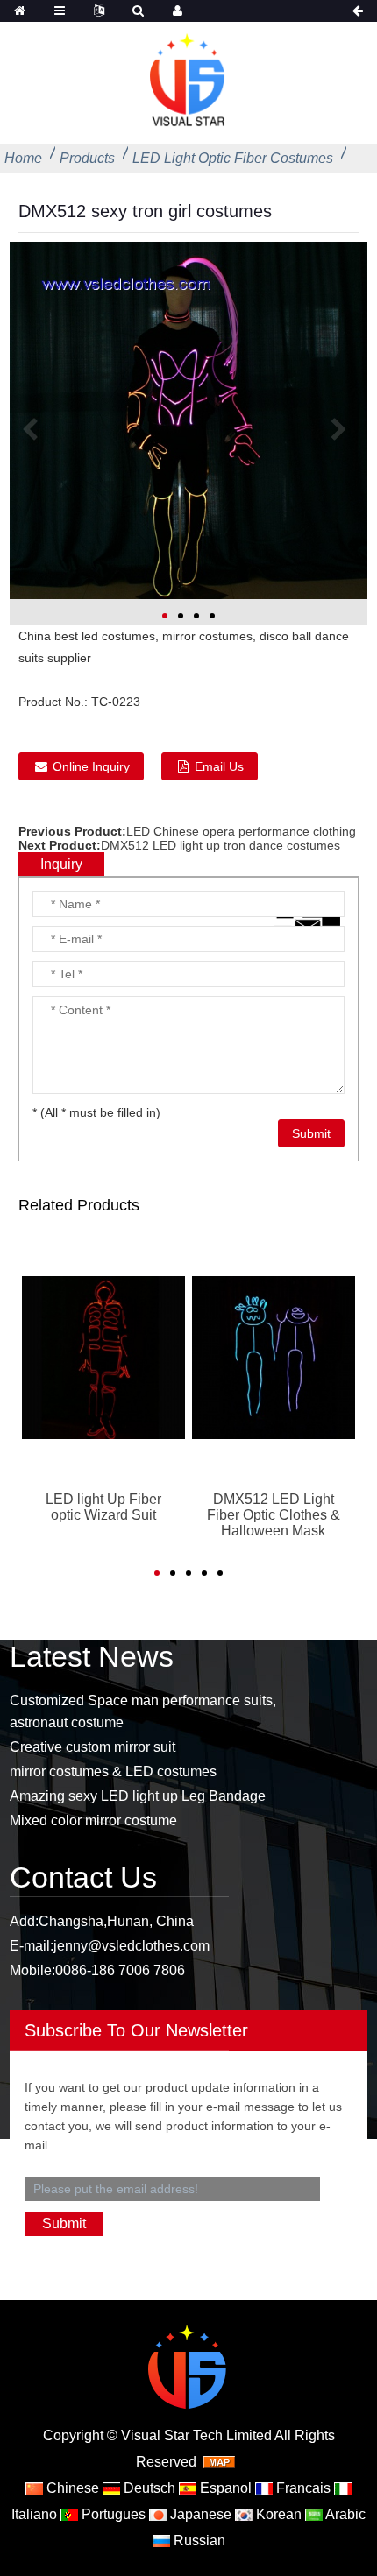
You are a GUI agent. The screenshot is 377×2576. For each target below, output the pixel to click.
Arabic (344, 2514)
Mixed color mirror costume (93, 1821)
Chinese (71, 2488)
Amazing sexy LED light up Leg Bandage (138, 1796)
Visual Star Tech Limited (196, 2435)
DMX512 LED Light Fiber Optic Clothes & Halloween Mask (274, 1515)
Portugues (112, 2514)
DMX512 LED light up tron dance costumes (221, 845)
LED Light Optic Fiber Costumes (233, 158)
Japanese (199, 2514)
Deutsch (148, 2488)
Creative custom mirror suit (92, 1747)
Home (23, 158)
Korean (277, 2514)
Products (87, 158)
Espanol (224, 2488)
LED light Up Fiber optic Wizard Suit (103, 1507)
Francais (302, 2488)
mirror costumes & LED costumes (113, 1771)
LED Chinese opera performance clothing (241, 831)
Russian (198, 2541)
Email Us (219, 766)
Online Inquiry (91, 766)
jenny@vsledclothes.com (132, 1946)
